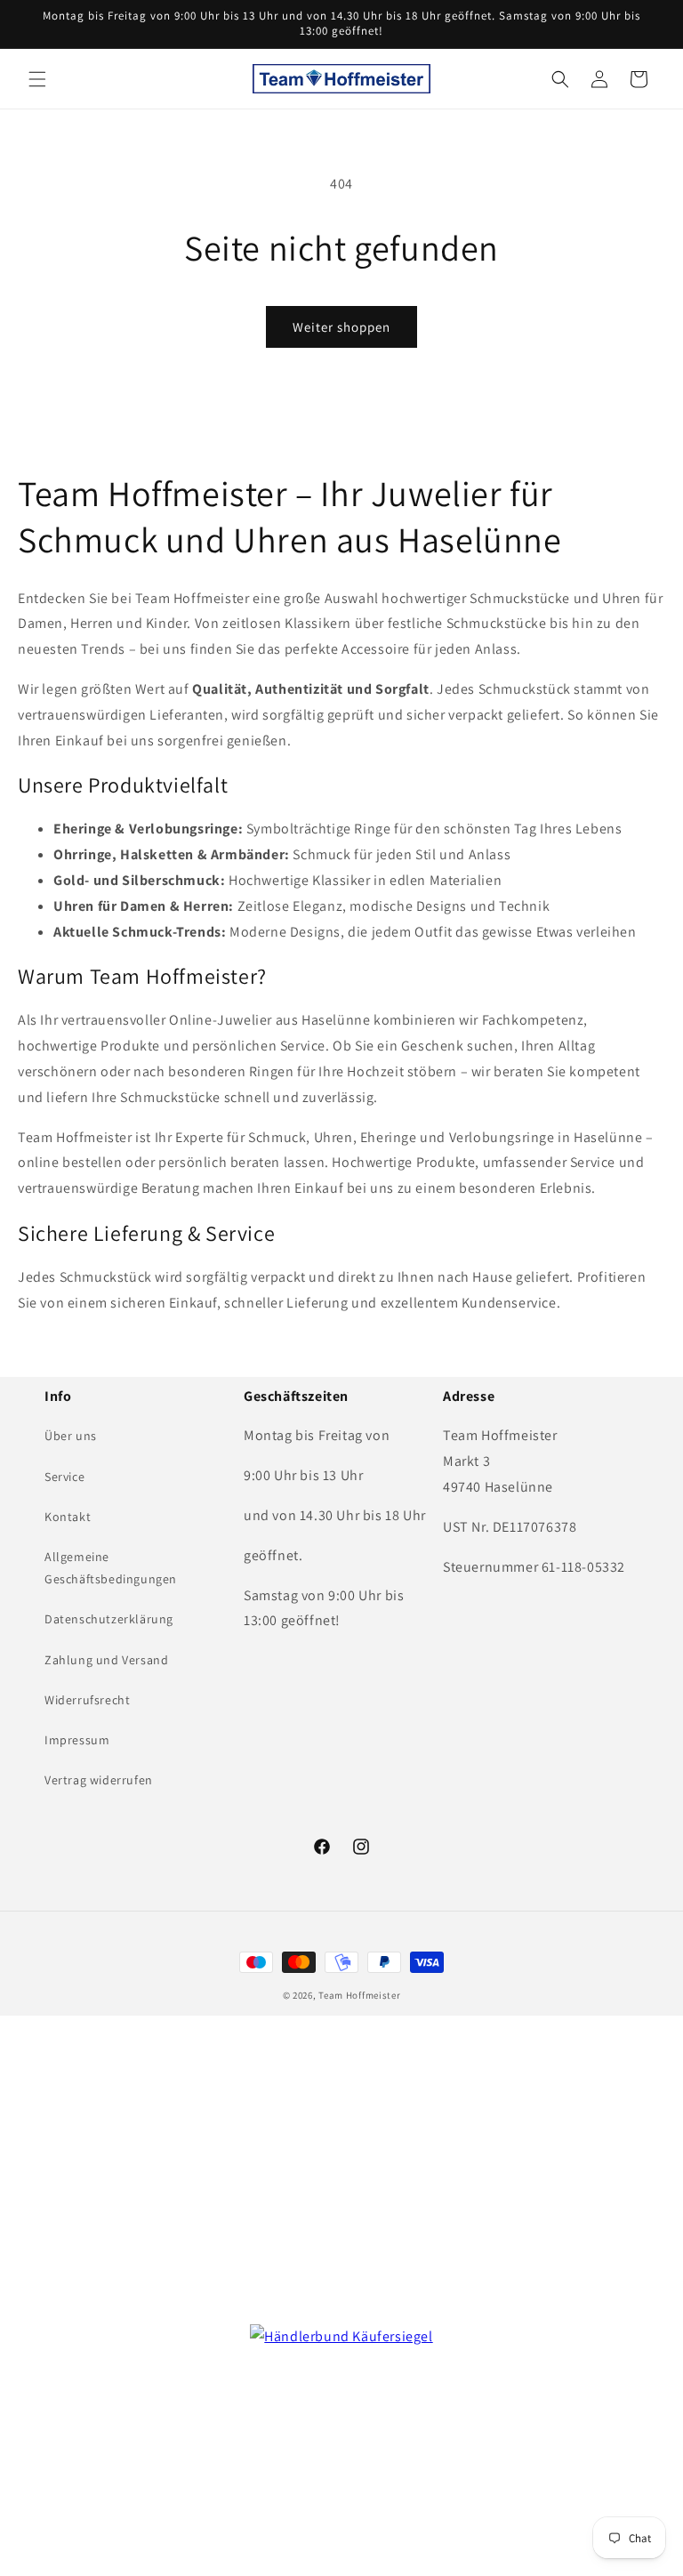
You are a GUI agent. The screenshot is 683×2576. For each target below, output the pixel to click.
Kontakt (68, 1517)
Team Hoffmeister (359, 1995)
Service (64, 1477)
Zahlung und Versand (106, 1660)
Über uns (71, 1436)
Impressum (77, 1740)
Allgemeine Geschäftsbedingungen (111, 1568)
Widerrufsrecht (87, 1700)
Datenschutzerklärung (109, 1619)
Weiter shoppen (341, 327)
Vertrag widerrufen (99, 1780)
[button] (37, 79)
